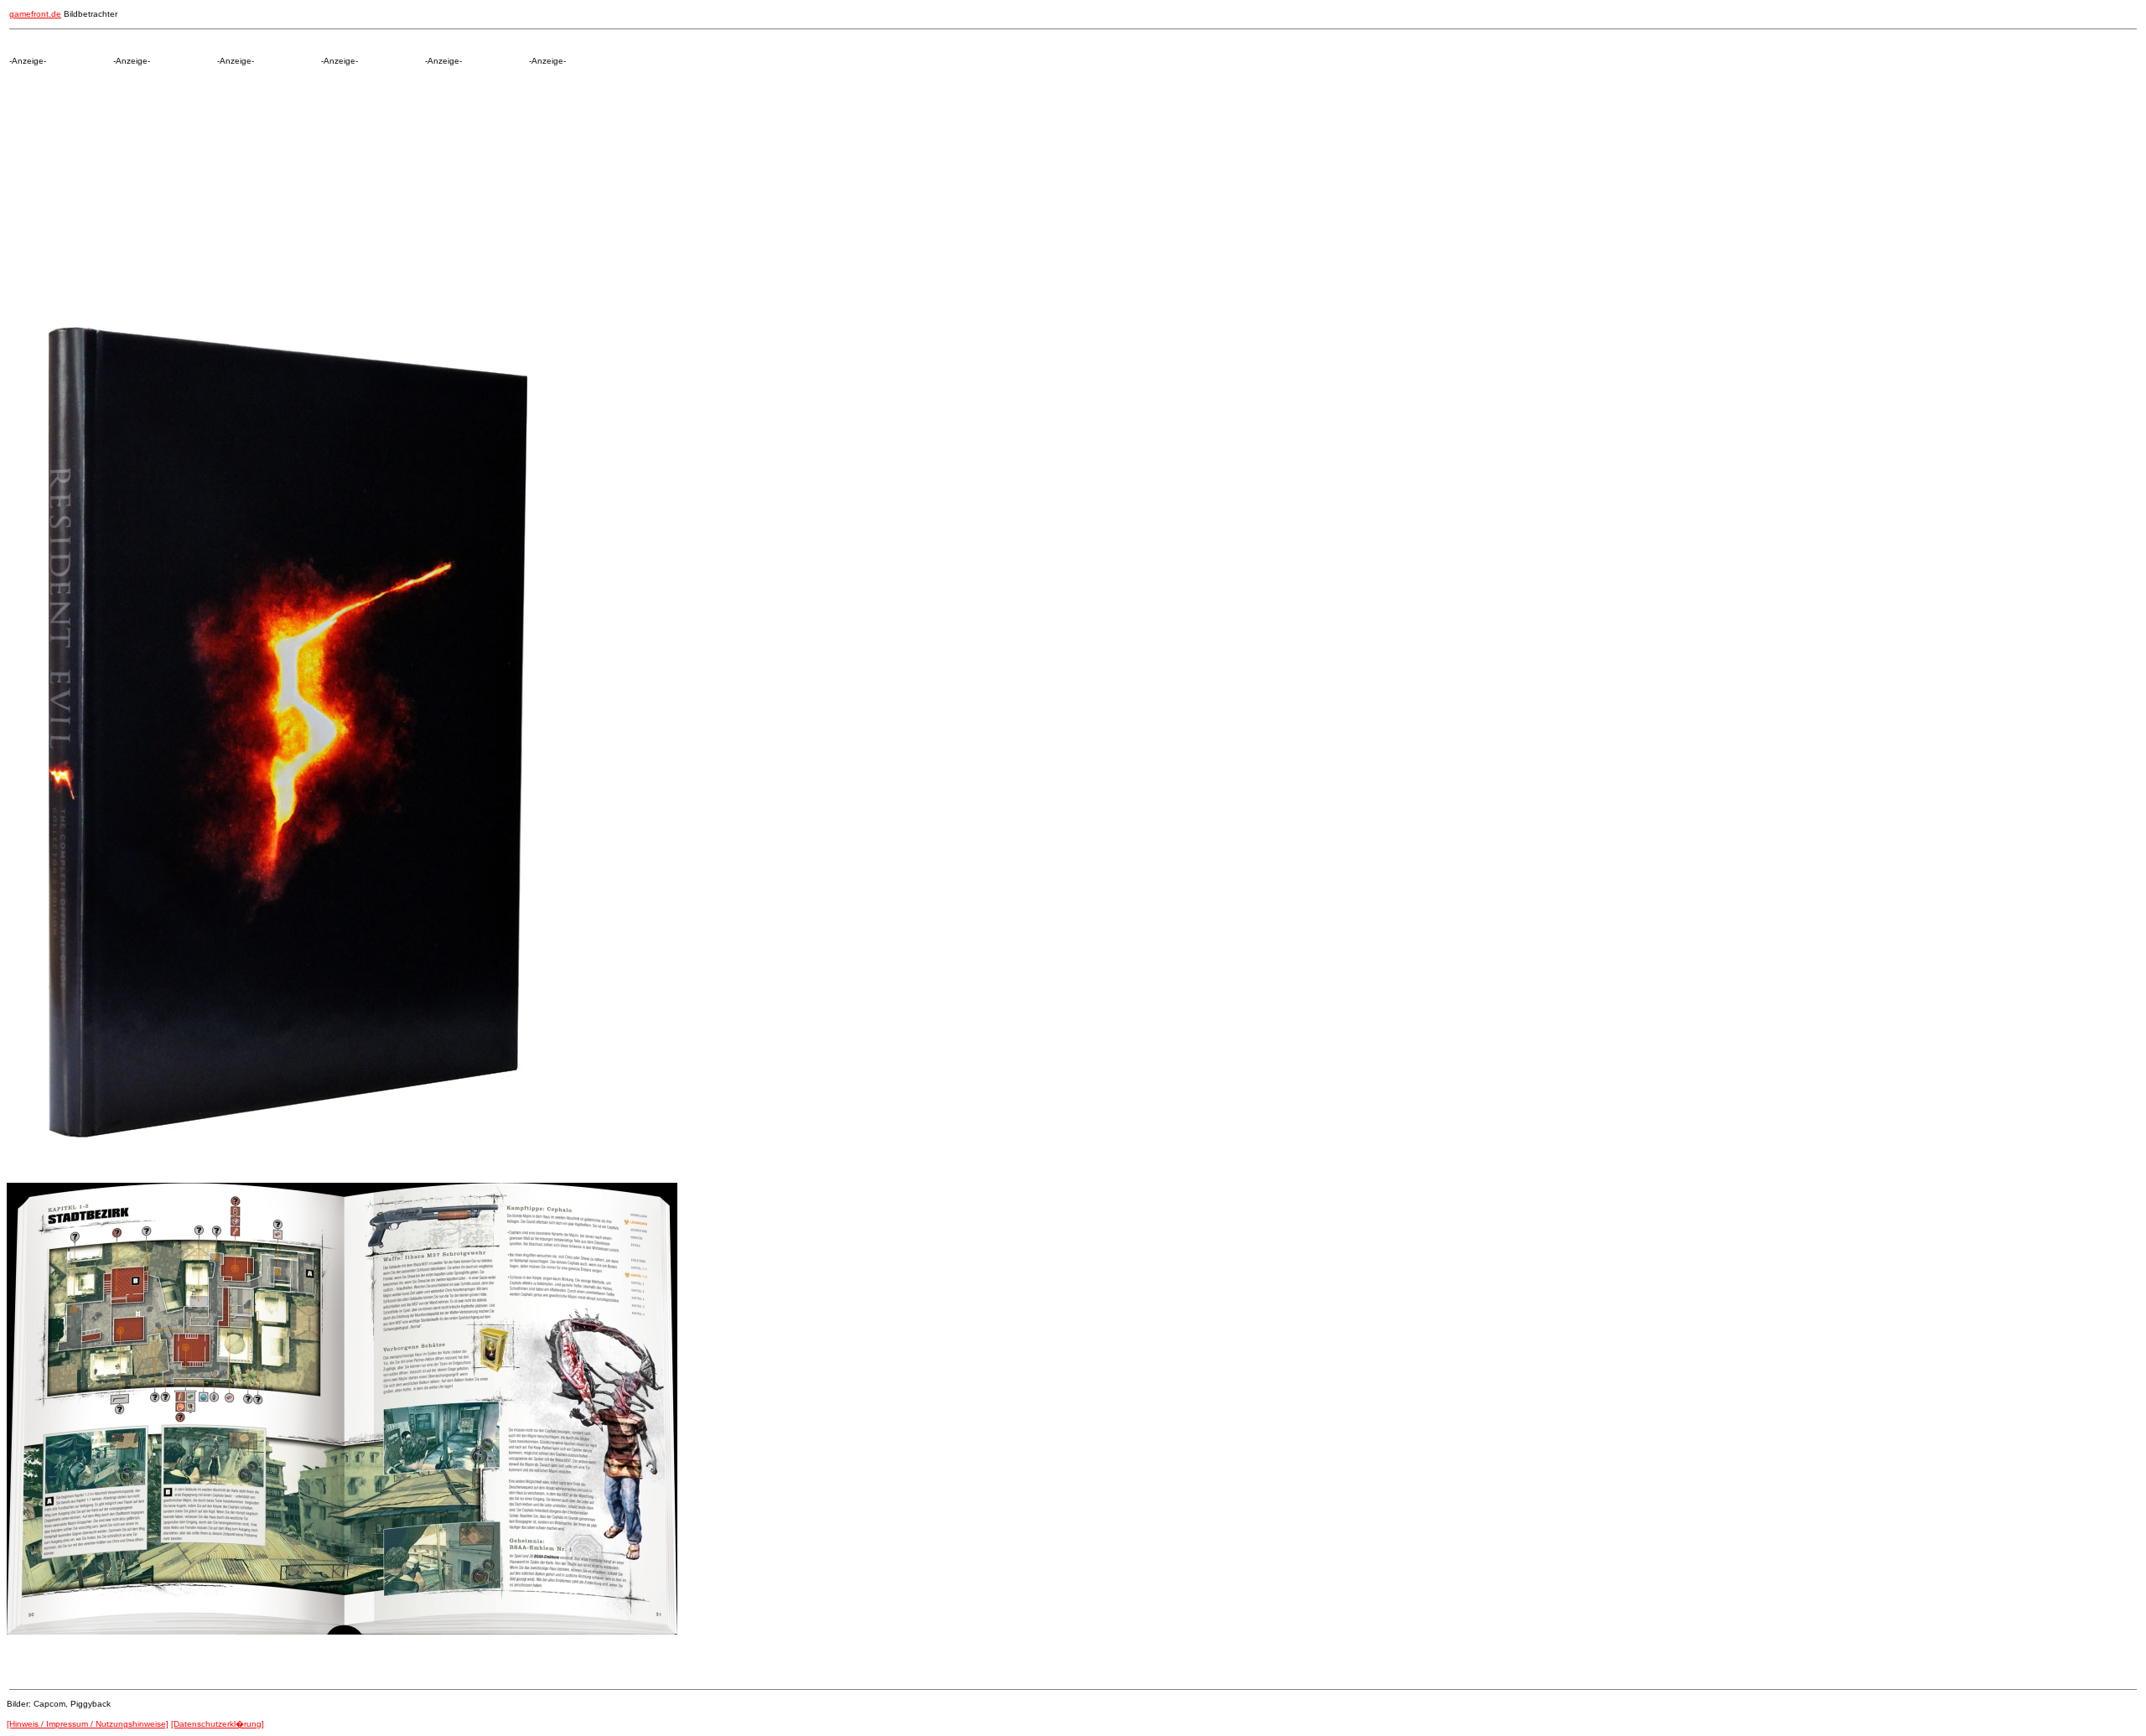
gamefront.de (35, 14)
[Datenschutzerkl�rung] (218, 1724)
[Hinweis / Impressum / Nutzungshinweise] (88, 1724)
